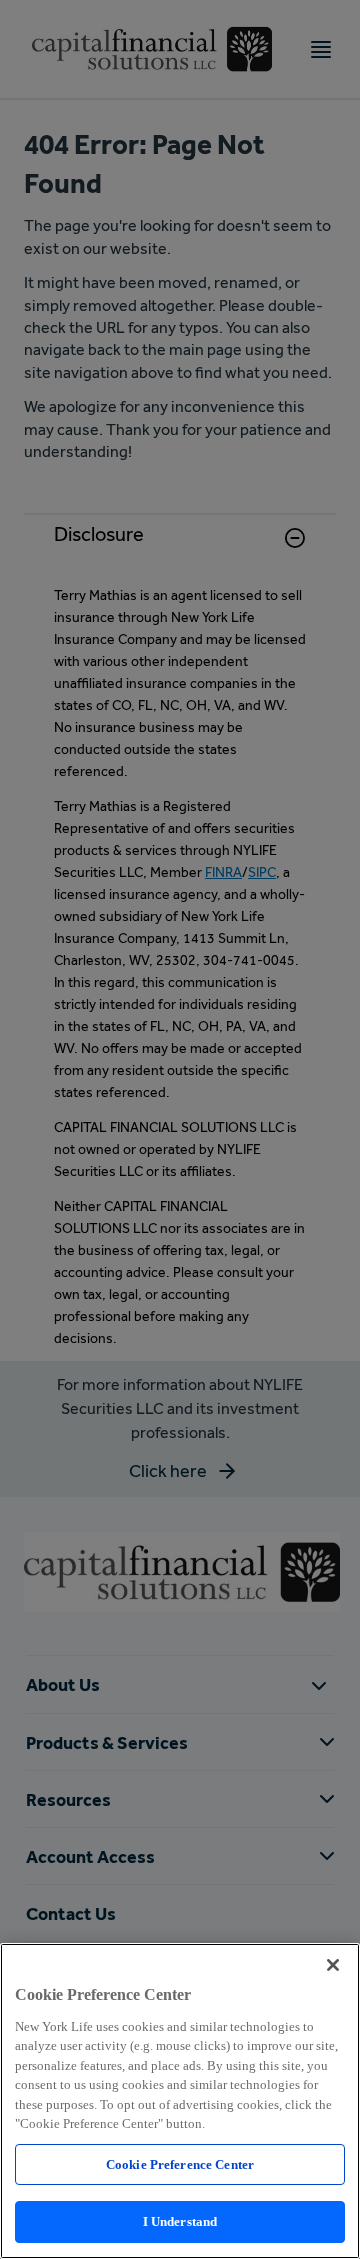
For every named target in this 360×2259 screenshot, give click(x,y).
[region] (180, 2101)
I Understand (180, 2221)
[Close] (333, 1965)
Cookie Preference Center (180, 2164)
